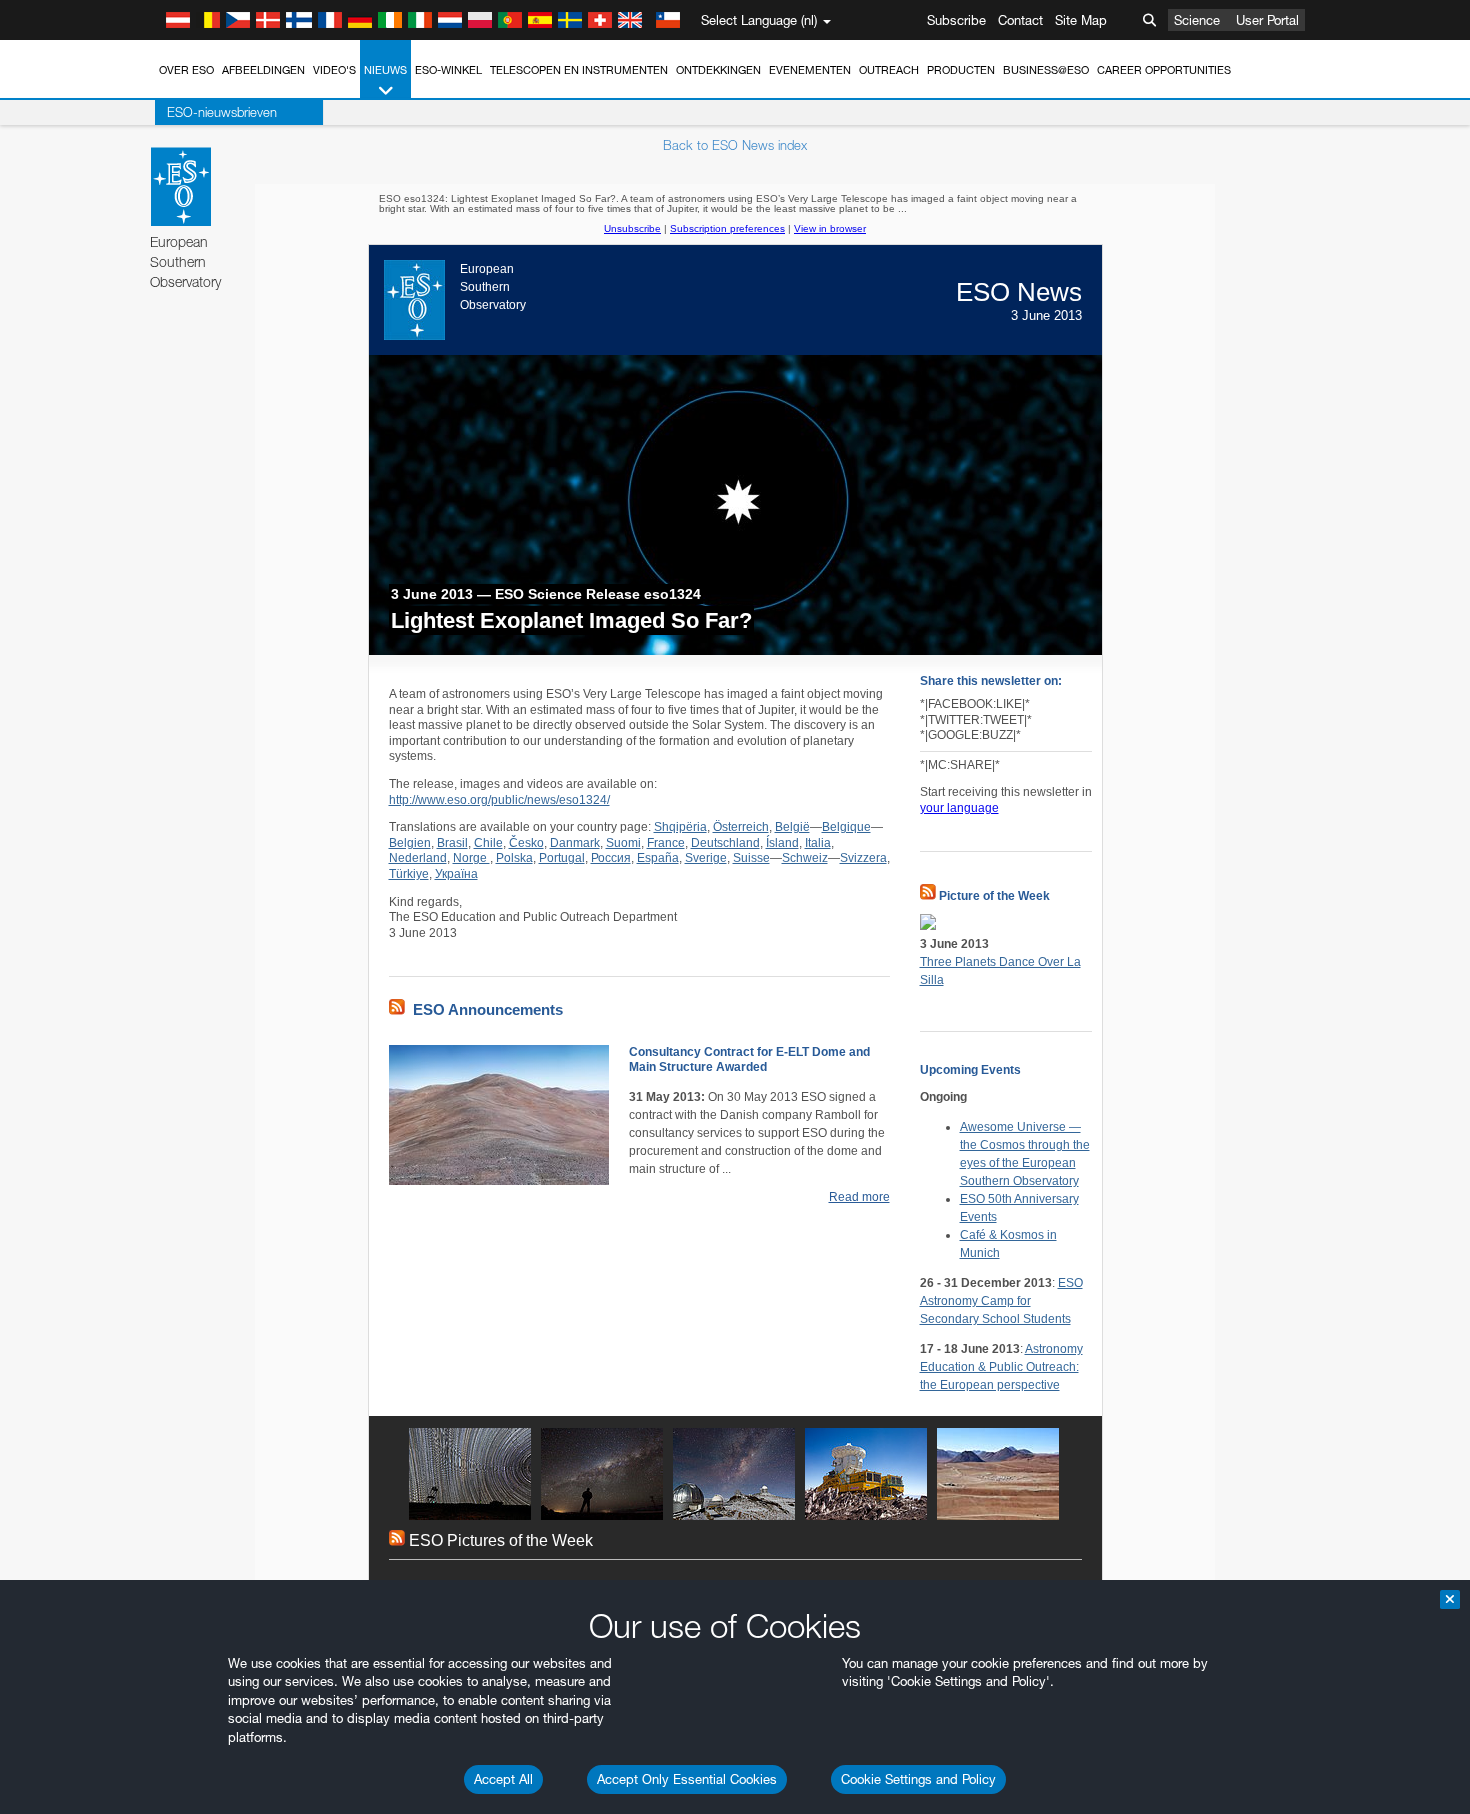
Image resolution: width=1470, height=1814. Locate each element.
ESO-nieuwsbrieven (222, 112)
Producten (961, 70)
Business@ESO (1046, 70)
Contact (1020, 20)
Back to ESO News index (735, 145)
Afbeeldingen (263, 70)
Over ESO (186, 70)
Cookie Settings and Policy (918, 1779)
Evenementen (810, 70)
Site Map (1081, 20)
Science (1197, 20)
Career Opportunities (1164, 70)
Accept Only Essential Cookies (687, 1779)
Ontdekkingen (718, 70)
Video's (334, 70)
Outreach (889, 70)
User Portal (1267, 20)
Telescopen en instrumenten (579, 70)
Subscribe (956, 20)
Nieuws (385, 70)
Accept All (503, 1779)
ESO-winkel (448, 70)
